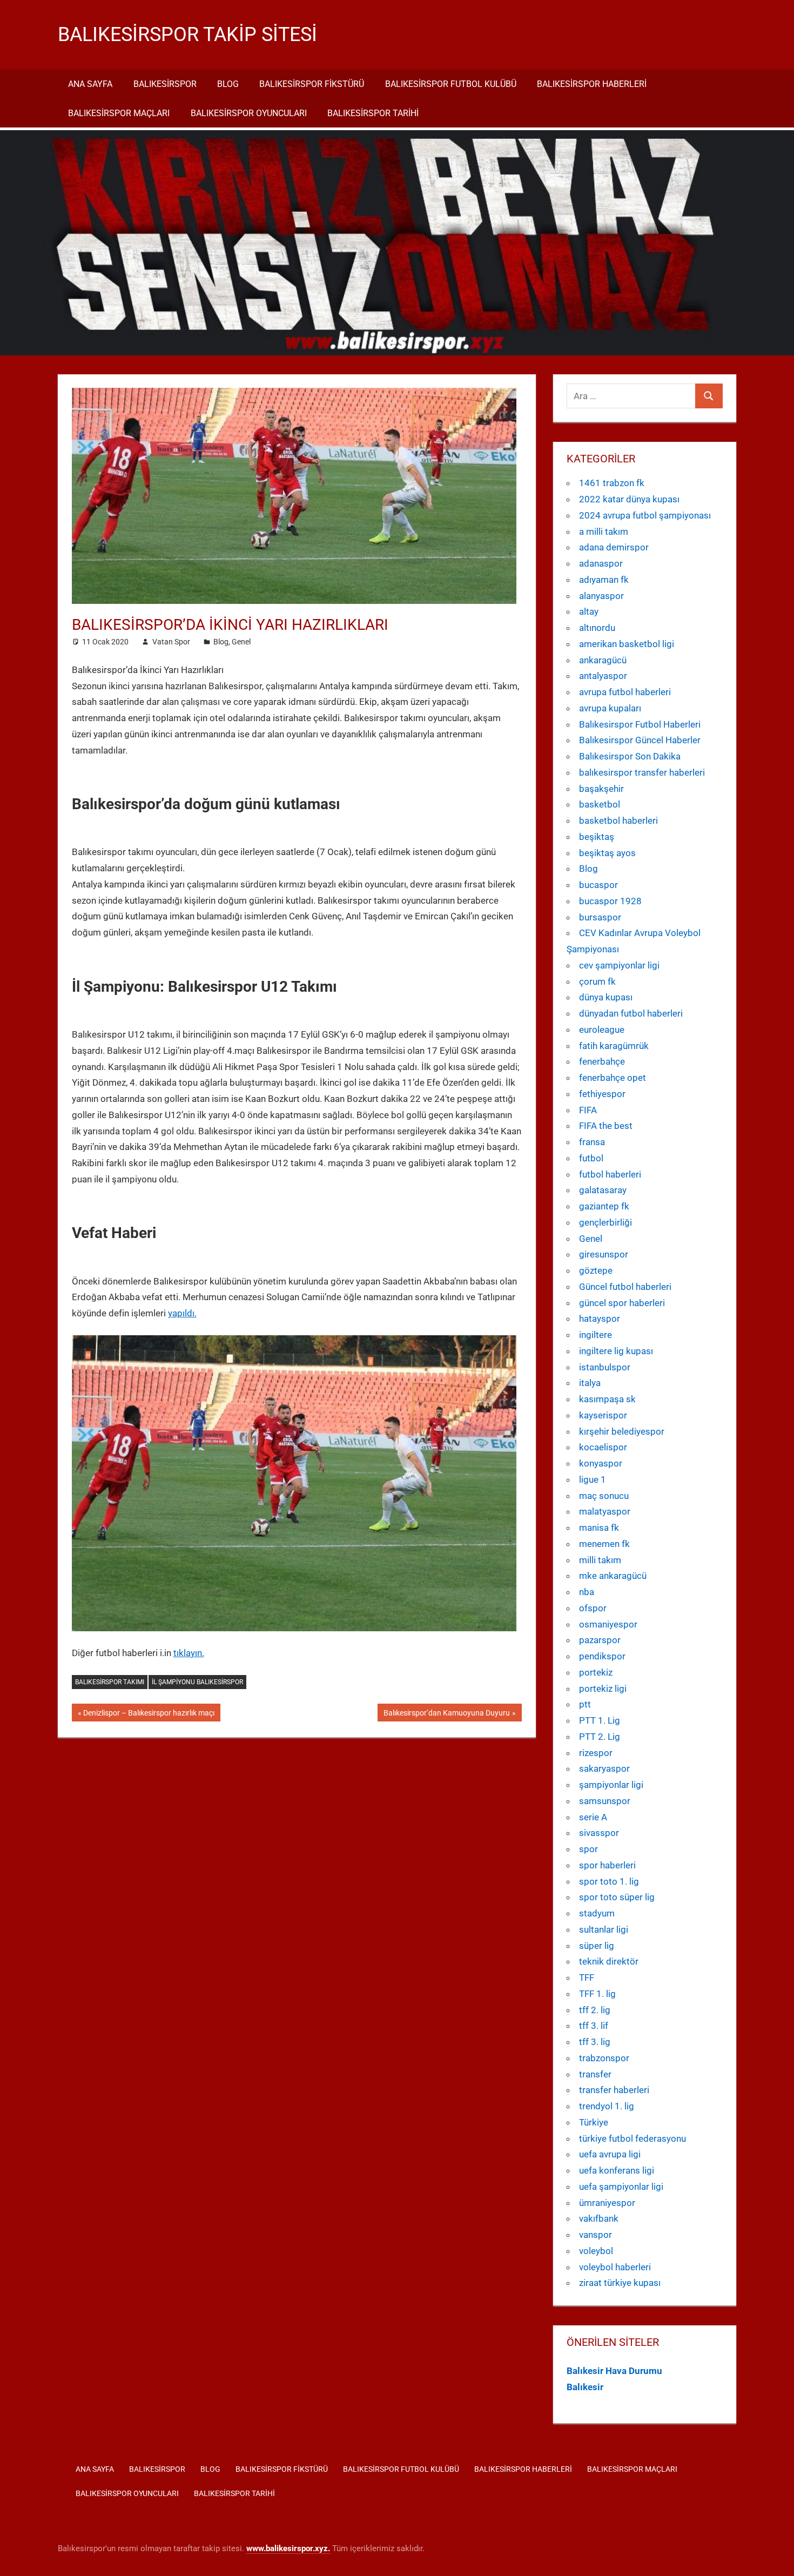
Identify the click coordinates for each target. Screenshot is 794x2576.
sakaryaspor (604, 1768)
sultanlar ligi (604, 1929)
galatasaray (603, 1190)
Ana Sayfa (90, 84)
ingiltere (595, 1335)
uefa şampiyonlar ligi (621, 2187)
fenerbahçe (602, 1061)
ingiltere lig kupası (616, 1351)
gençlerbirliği (605, 1222)
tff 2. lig (595, 2010)
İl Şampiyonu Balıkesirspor (197, 1682)
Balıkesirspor (165, 84)
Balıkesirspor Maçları (119, 113)
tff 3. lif (594, 2026)
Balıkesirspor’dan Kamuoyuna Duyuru (446, 1715)
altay (589, 611)
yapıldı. (182, 1313)
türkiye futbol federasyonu (632, 2138)
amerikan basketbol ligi (627, 644)
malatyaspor (605, 1511)
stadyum (597, 1913)
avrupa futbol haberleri (625, 692)
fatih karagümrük (614, 1046)
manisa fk (599, 1528)
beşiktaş (597, 837)
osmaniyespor (608, 1624)
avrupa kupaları (610, 708)
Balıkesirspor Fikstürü (312, 84)
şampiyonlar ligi (611, 1785)
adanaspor (601, 563)
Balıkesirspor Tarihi (373, 113)
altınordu (597, 628)
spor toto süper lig (617, 1897)
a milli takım (604, 532)
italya (590, 1383)
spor (588, 1849)
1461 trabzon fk (612, 483)
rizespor (596, 1753)
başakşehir (601, 789)
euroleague (602, 1030)
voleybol (596, 2251)
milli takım (600, 1560)
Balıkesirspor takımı (110, 1682)
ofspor (593, 1608)
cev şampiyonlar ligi (619, 965)
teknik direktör (609, 1961)
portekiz (596, 1672)
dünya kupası (606, 997)
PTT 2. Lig (600, 1737)
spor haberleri (607, 1865)
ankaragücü (603, 660)
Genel (241, 642)
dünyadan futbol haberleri (631, 1013)
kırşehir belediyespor (622, 1431)
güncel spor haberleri (622, 1303)
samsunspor (605, 1801)
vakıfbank (599, 2218)
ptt (585, 1704)
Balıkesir (585, 2387)
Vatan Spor (171, 642)
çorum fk (597, 981)
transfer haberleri (614, 2090)
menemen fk (604, 1544)
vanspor (595, 2235)
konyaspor (601, 1463)
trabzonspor (604, 2058)
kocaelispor (603, 1447)
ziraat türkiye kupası (620, 2283)
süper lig (597, 1946)
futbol (591, 1158)
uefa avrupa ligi (610, 2154)
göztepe (596, 1270)
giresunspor (604, 1254)
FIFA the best (606, 1126)
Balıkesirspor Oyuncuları (249, 113)
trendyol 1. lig (607, 2106)
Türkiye (594, 2122)
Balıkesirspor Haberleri (592, 84)
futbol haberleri (610, 1174)
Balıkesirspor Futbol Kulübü (451, 84)
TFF (587, 1978)
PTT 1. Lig (600, 1720)
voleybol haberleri (615, 2267)
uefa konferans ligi (617, 2170)
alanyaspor (601, 596)
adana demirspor (614, 547)
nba (587, 1592)
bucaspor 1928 (610, 901)
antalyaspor (603, 676)
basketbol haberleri (618, 820)
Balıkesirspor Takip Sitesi (187, 35)
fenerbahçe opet (613, 1078)
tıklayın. (189, 1653)
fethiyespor (602, 1094)
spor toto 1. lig (609, 1881)
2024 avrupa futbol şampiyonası (645, 515)
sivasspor (599, 1833)
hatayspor (600, 1319)
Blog (228, 84)
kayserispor (603, 1415)
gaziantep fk (604, 1206)
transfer (595, 2074)
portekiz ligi (603, 1689)
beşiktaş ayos (607, 853)
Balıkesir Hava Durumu (614, 2371)
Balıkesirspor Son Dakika (630, 756)
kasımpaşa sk (607, 1399)
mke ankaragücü (613, 1576)
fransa (592, 1142)
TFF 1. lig (597, 1994)
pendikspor (602, 1656)
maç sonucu (604, 1496)
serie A (593, 1817)
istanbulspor (605, 1367)
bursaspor (600, 917)
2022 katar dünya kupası (629, 499)
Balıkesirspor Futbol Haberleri (640, 724)
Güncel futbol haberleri (625, 1287)
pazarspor (600, 1640)
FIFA (588, 1110)
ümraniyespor (607, 2203)
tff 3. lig (595, 2042)
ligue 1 (593, 1479)
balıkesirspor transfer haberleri (642, 772)
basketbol (600, 804)
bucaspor (598, 885)
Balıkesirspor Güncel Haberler (640, 740)
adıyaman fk (604, 580)
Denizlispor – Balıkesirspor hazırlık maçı (149, 1715)
